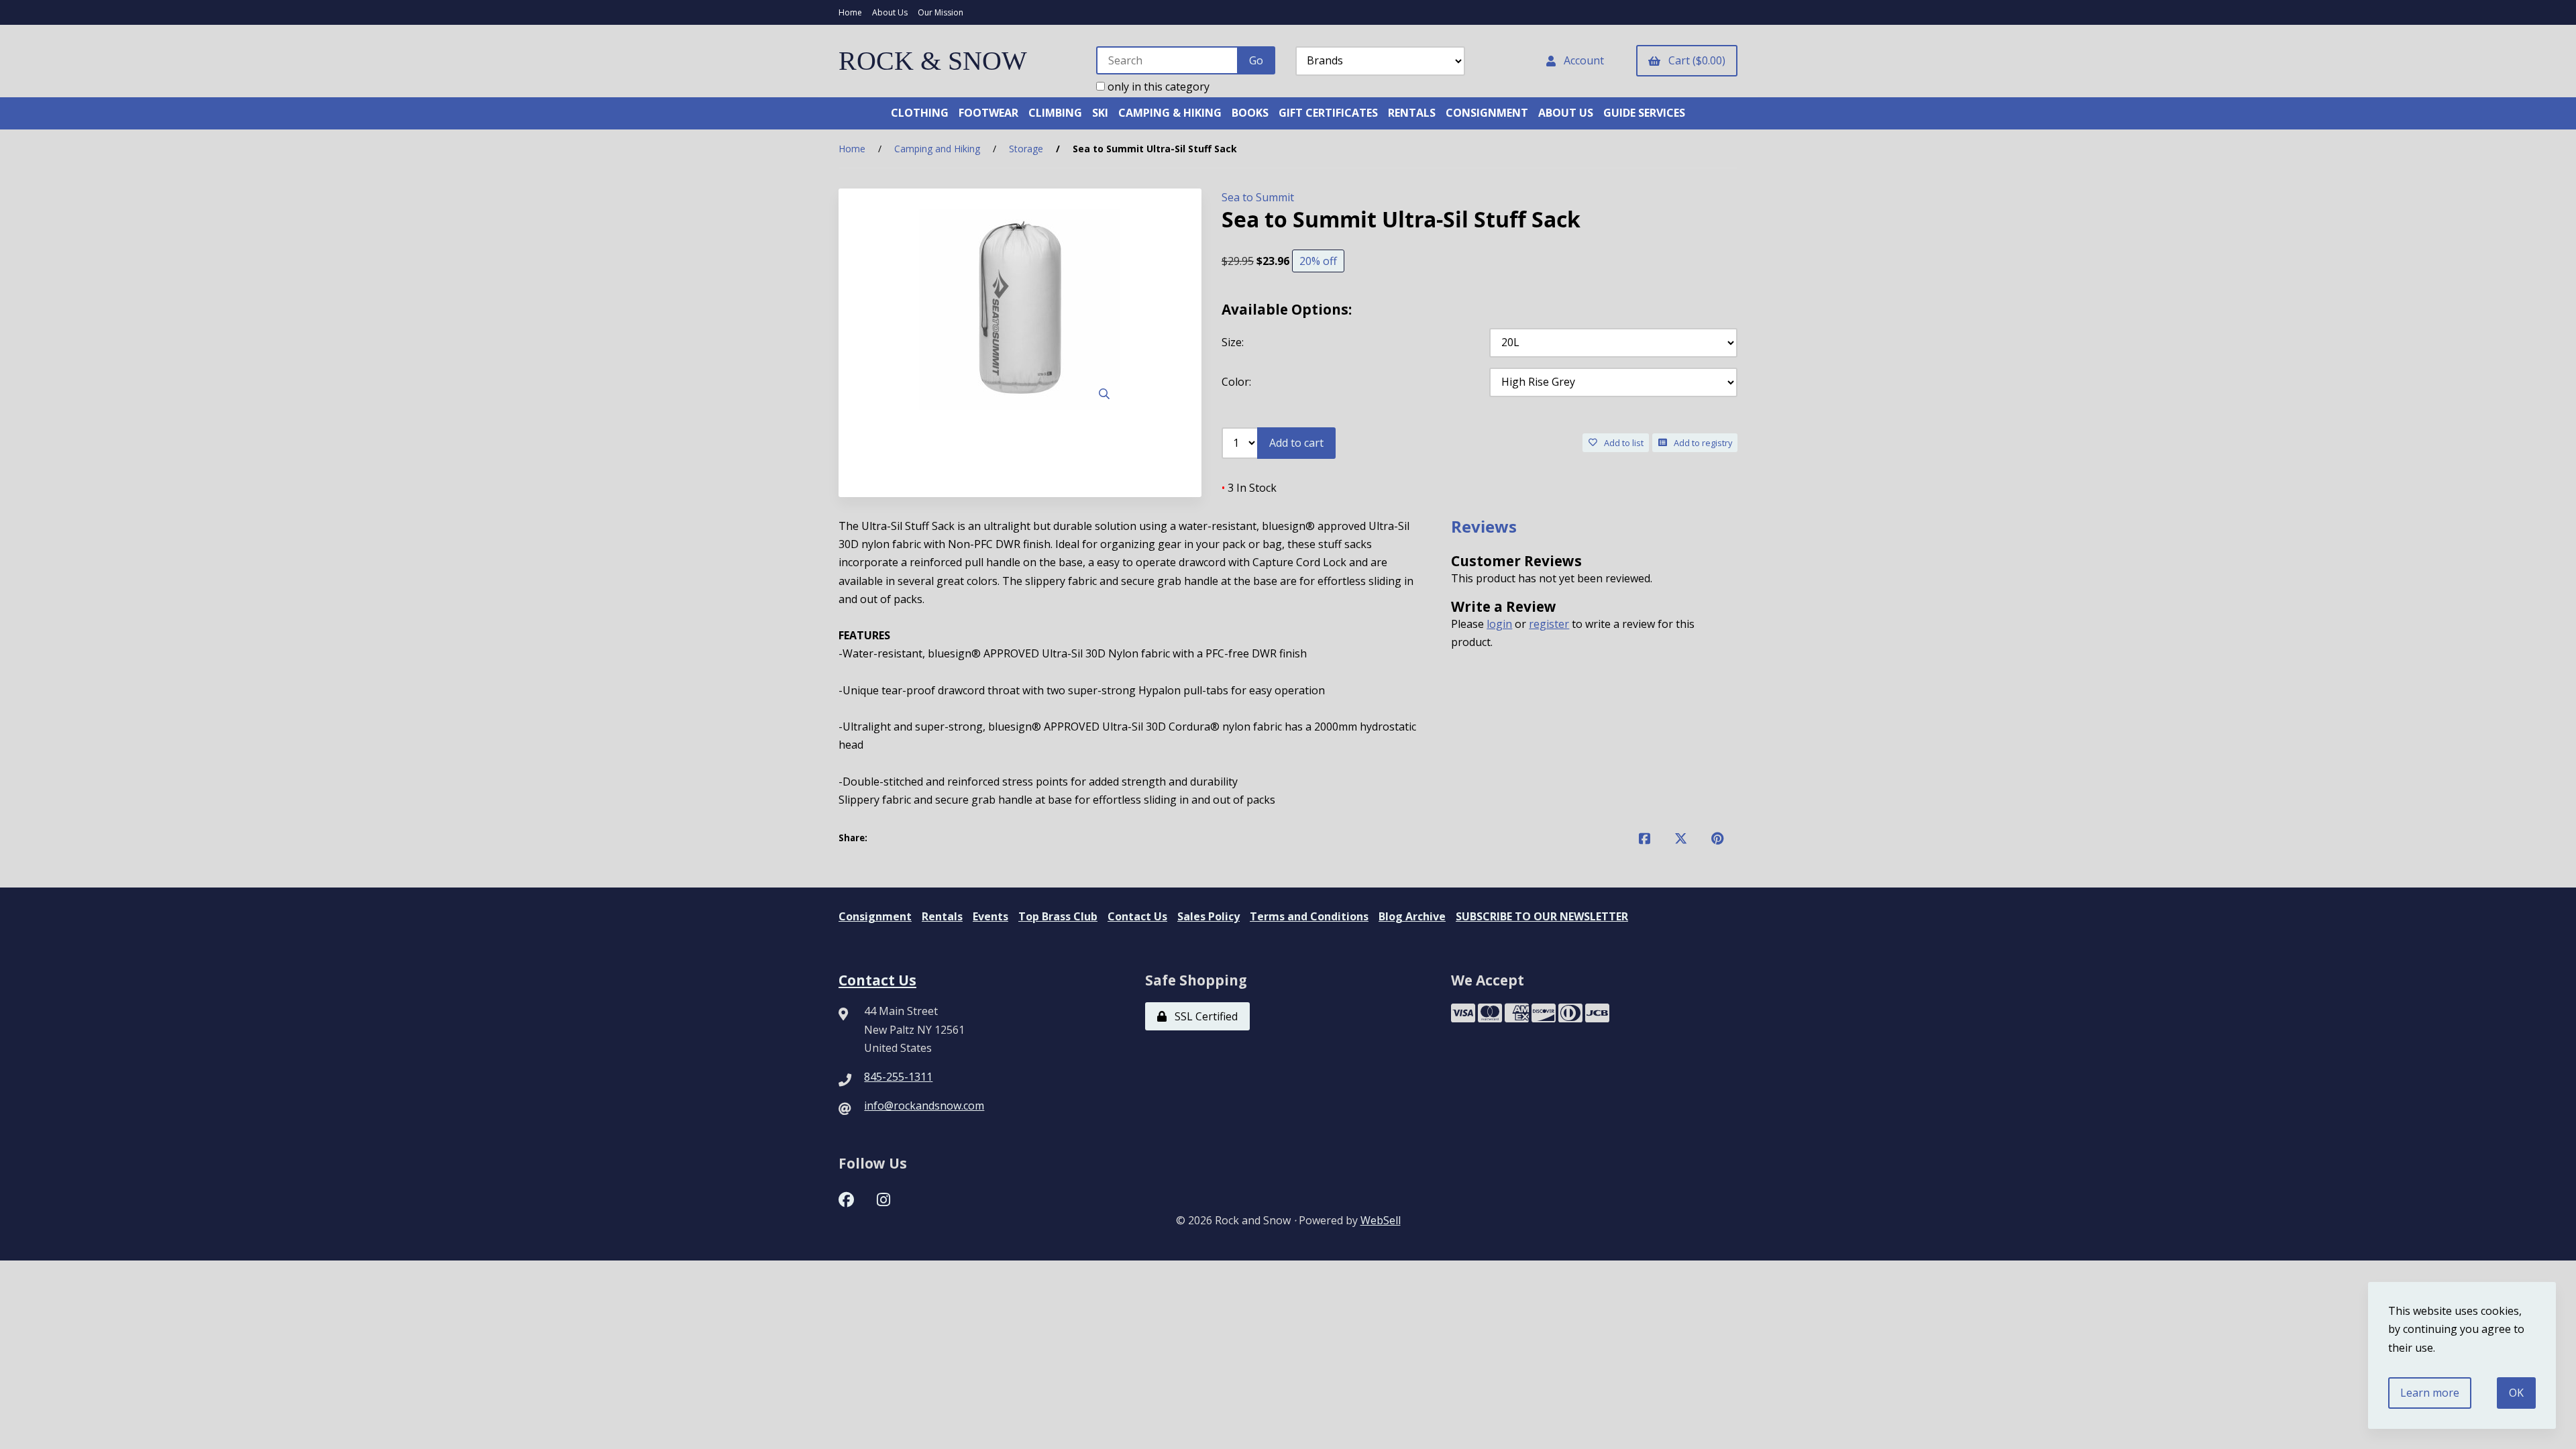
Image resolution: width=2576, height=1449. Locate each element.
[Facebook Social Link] (846, 1198)
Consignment (875, 916)
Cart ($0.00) (1694, 60)
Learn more (2430, 1393)
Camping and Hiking (937, 149)
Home (850, 12)
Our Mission (941, 12)
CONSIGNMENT (1487, 113)
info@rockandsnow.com (924, 1106)
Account (1581, 60)
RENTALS (1412, 113)
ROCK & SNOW (933, 61)
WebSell (1381, 1220)
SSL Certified (1203, 1016)
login (1499, 624)
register (1549, 624)
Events (990, 916)
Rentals (942, 916)
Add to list (1622, 443)
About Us (890, 12)
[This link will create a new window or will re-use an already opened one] (1645, 838)
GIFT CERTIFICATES (1328, 113)
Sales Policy (1209, 916)
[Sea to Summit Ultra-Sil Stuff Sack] (1020, 309)
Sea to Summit (1258, 197)
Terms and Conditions (1309, 916)
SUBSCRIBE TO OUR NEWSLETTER (1542, 916)
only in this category (1157, 87)
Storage (1026, 149)
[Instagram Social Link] (883, 1198)
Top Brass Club (1058, 916)
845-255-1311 (898, 1077)
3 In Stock (1249, 488)
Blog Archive (1412, 916)
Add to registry (1701, 443)
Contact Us (1137, 916)
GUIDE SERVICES (1644, 113)
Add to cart (1296, 443)
